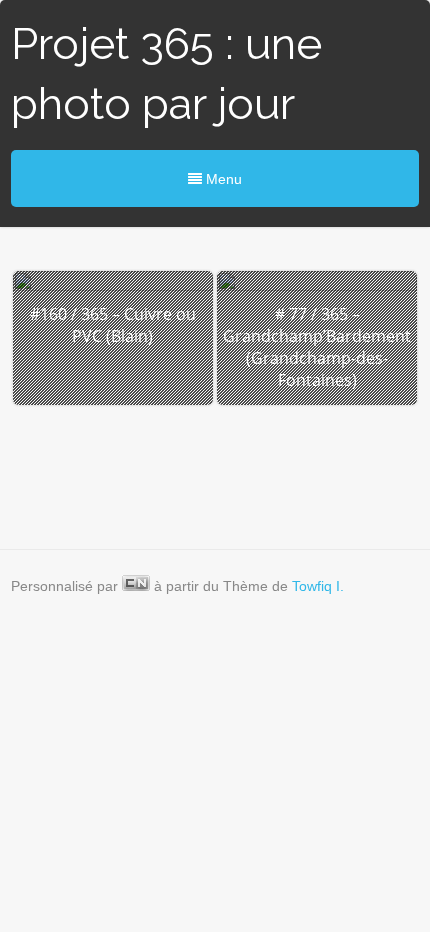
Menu (222, 179)
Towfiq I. (318, 586)
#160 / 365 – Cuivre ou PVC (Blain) (113, 325)
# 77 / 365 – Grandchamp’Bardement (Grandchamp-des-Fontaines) (317, 347)
